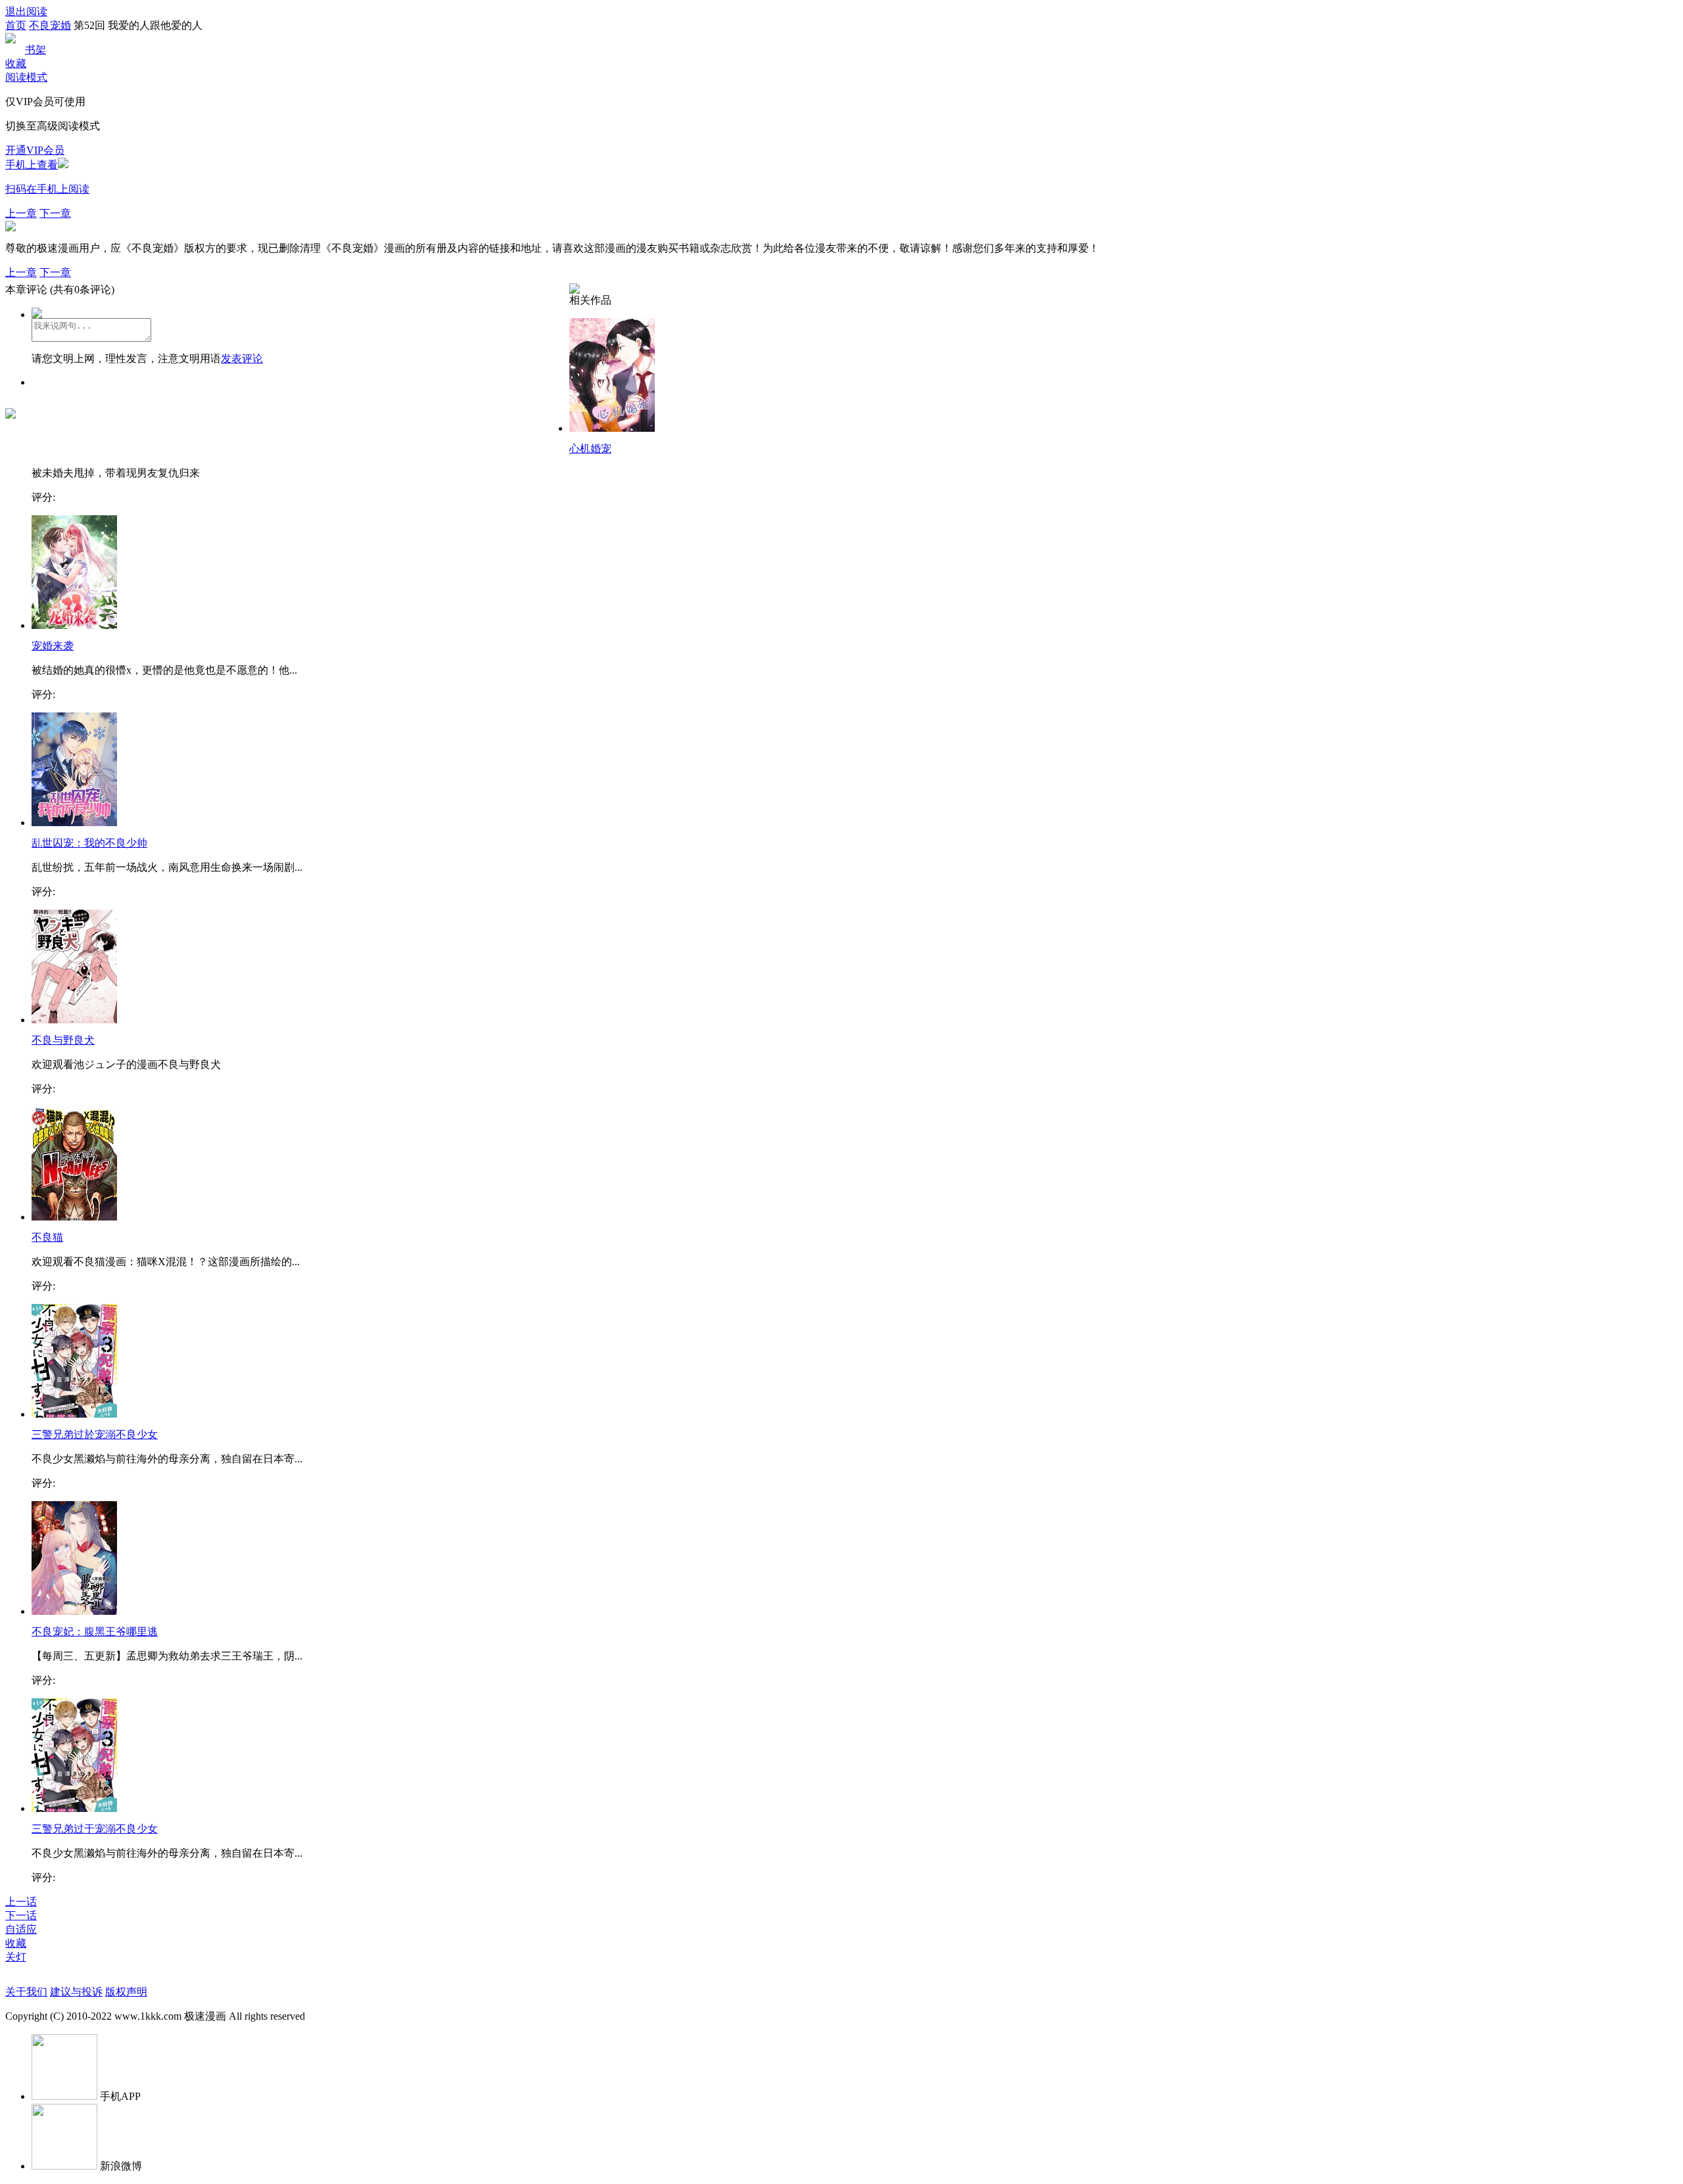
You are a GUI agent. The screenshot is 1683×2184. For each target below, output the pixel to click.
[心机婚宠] (612, 428)
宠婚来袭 (53, 646)
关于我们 (26, 1992)
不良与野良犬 (63, 1040)
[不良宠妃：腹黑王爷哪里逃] (74, 1611)
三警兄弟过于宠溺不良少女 (95, 1829)
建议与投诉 (76, 1992)
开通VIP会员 (35, 150)
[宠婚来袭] (74, 625)
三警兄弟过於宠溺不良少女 (95, 1434)
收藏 (16, 63)
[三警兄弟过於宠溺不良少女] (74, 1414)
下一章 (55, 213)
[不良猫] (74, 1217)
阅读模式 (26, 77)
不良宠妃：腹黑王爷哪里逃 (95, 1632)
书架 (36, 50)
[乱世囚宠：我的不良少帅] (74, 823)
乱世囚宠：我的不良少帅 (89, 843)
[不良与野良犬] (74, 1020)
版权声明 (126, 1992)
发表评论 (242, 359)
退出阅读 (26, 12)
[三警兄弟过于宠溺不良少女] (74, 1808)
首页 (16, 25)
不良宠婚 (50, 25)
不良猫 (47, 1237)
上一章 (21, 213)
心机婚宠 (590, 449)
